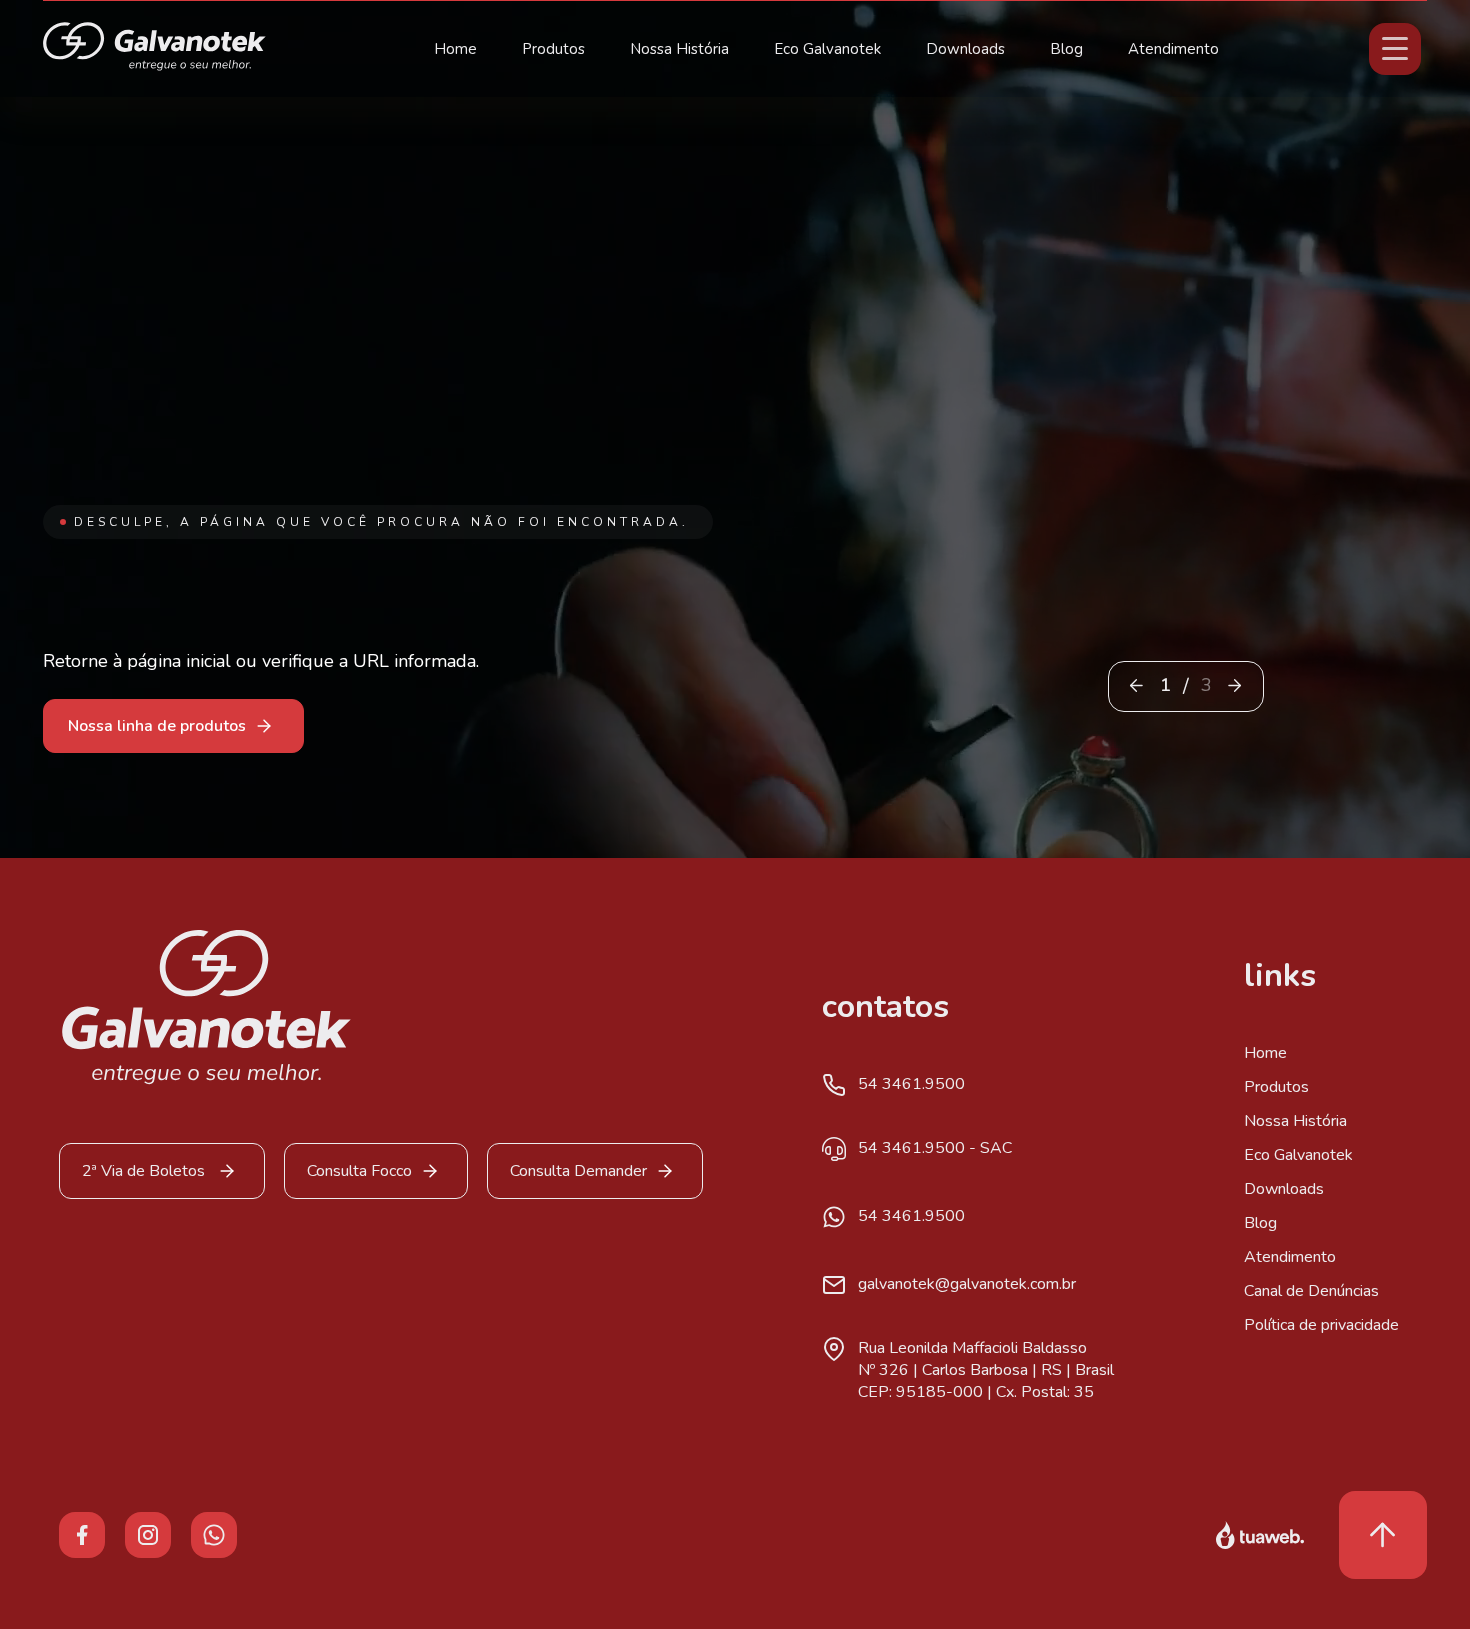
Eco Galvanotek (827, 49)
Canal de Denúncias (1311, 1291)
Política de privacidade (1321, 1325)
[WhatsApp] (214, 1534)
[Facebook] (82, 1534)
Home (455, 49)
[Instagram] (148, 1534)
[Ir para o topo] (1383, 1535)
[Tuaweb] (1260, 1535)
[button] (1234, 685)
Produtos (553, 49)
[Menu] (1395, 49)
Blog (1066, 49)
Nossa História (679, 49)
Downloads (965, 49)
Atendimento (1173, 49)
